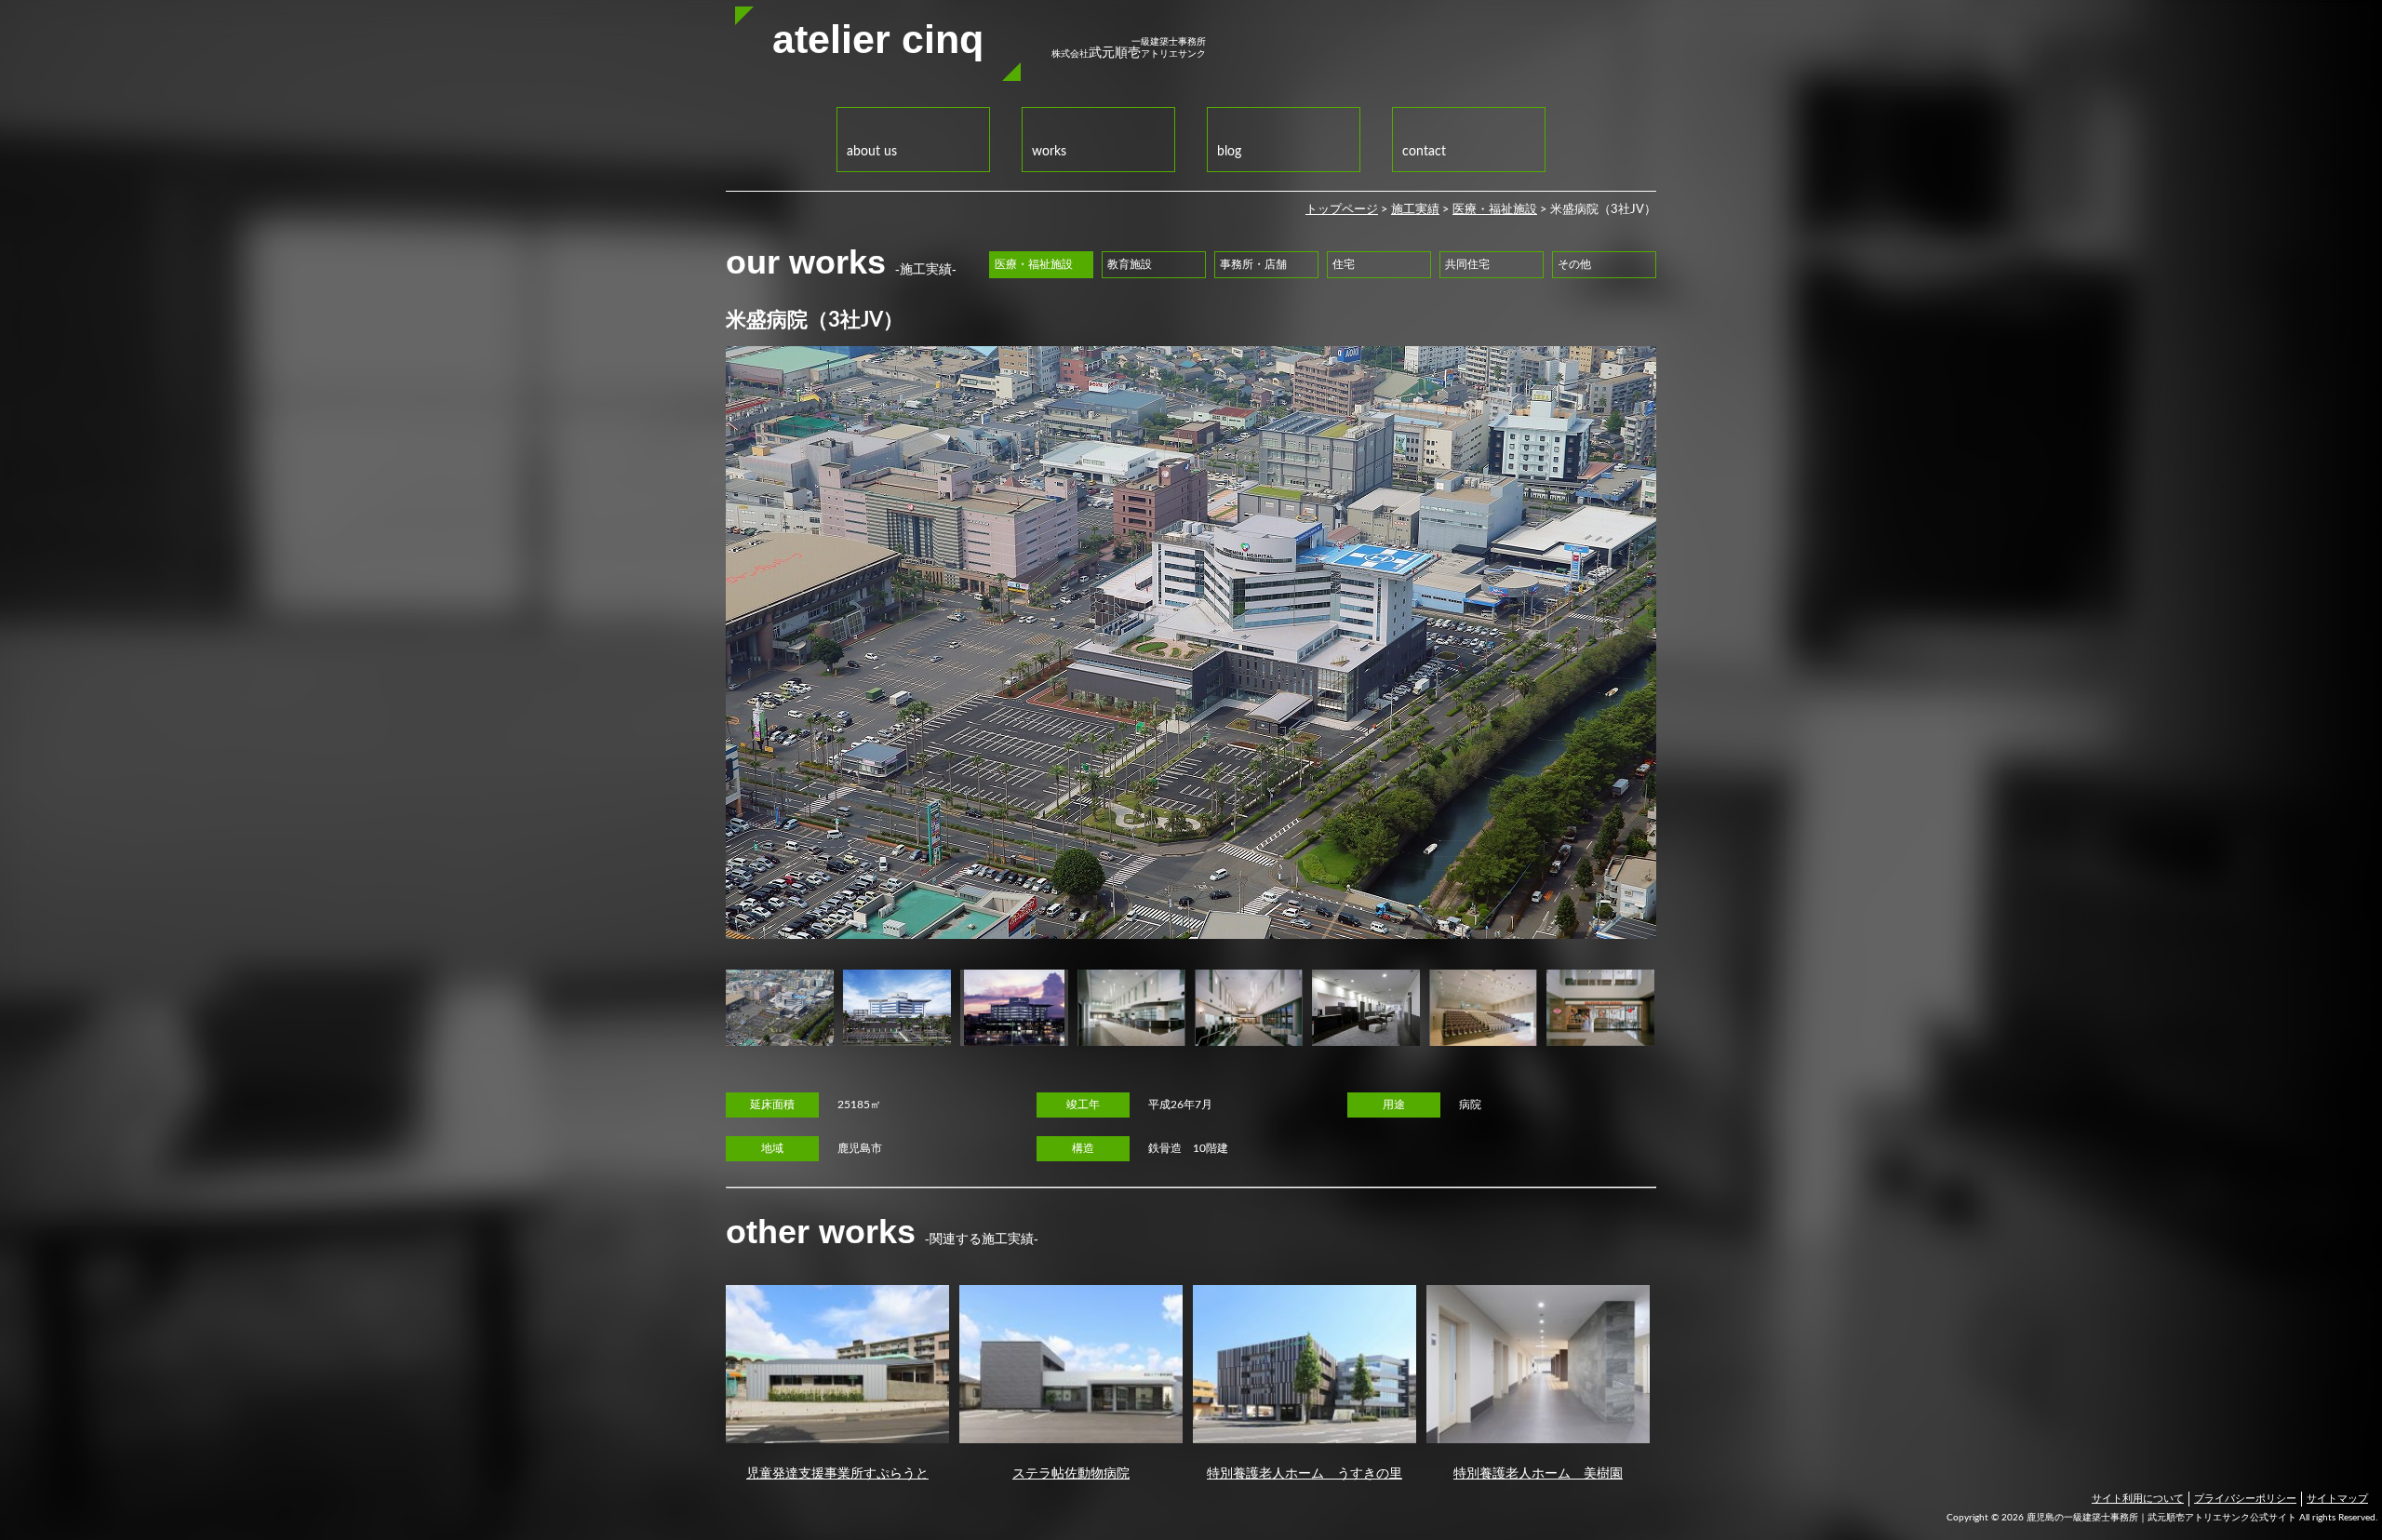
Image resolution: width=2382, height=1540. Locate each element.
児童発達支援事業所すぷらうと (837, 1473)
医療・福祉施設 (1495, 210)
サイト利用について (2138, 1499)
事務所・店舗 (1253, 265)
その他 (1574, 265)
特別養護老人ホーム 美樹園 (1538, 1473)
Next (1684, 1008)
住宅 (1344, 265)
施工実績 (1415, 210)
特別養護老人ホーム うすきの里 (1305, 1473)
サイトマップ (2337, 1499)
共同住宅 (1467, 265)
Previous (698, 1008)
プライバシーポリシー (2245, 1499)
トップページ (1342, 210)
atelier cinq (878, 39)
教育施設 (1130, 265)
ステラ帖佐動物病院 (1071, 1473)
